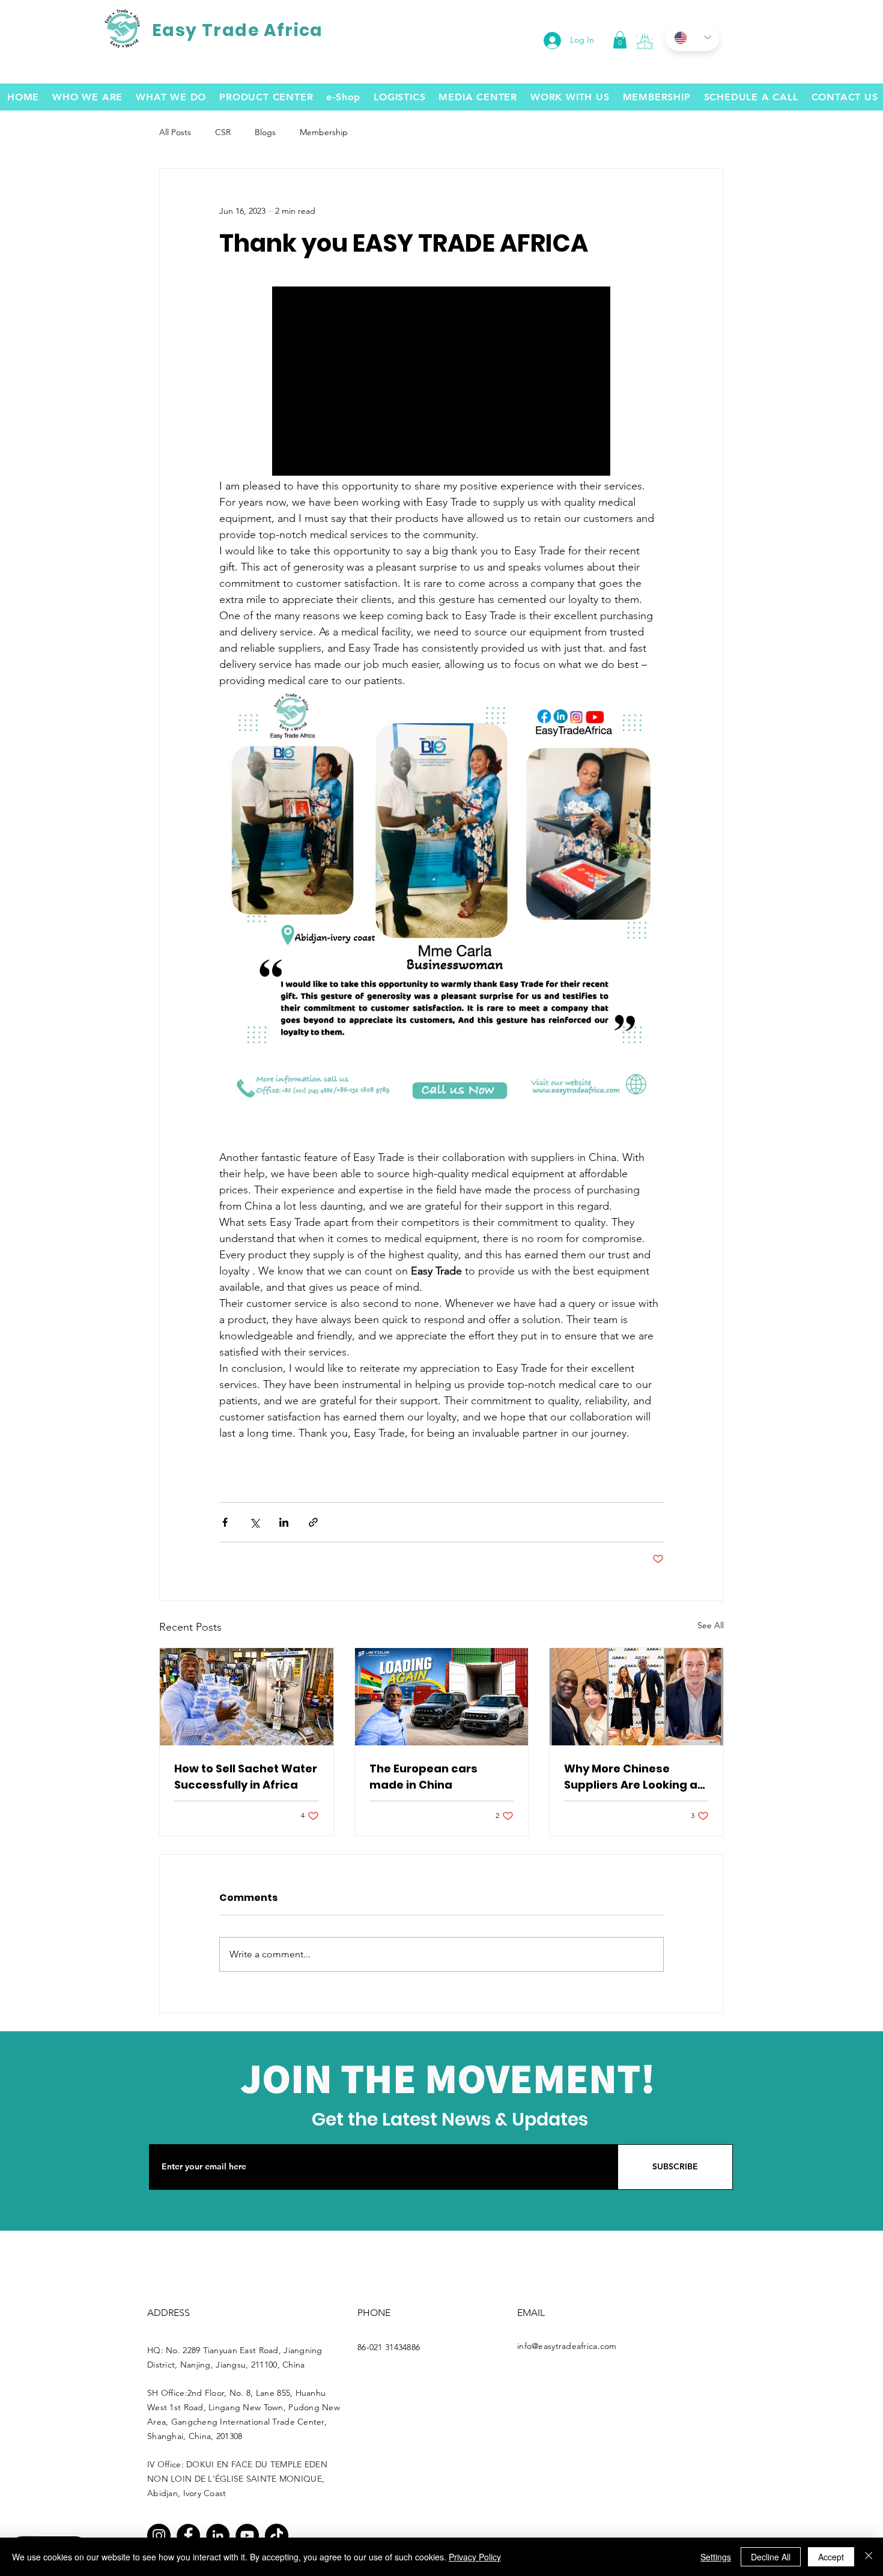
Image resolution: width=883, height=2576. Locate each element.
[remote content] (442, 382)
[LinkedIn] (218, 2535)
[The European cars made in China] (442, 1697)
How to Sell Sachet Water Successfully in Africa (246, 1777)
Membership (324, 132)
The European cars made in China (423, 1777)
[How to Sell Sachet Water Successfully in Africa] (247, 1697)
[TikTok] (277, 2535)
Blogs (265, 132)
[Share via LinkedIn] (284, 1522)
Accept (831, 2557)
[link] (620, 40)
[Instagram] (159, 2535)
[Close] (869, 2557)
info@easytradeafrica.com (567, 2346)
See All (711, 1625)
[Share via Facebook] (225, 1522)
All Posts (175, 132)
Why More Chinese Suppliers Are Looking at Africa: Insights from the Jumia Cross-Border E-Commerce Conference (634, 1777)
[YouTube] (247, 2535)
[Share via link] (313, 1522)
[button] (645, 41)
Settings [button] (716, 2557)
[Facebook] (188, 2535)
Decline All (771, 2557)
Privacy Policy (475, 2557)
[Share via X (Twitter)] (254, 1522)
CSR (223, 132)
